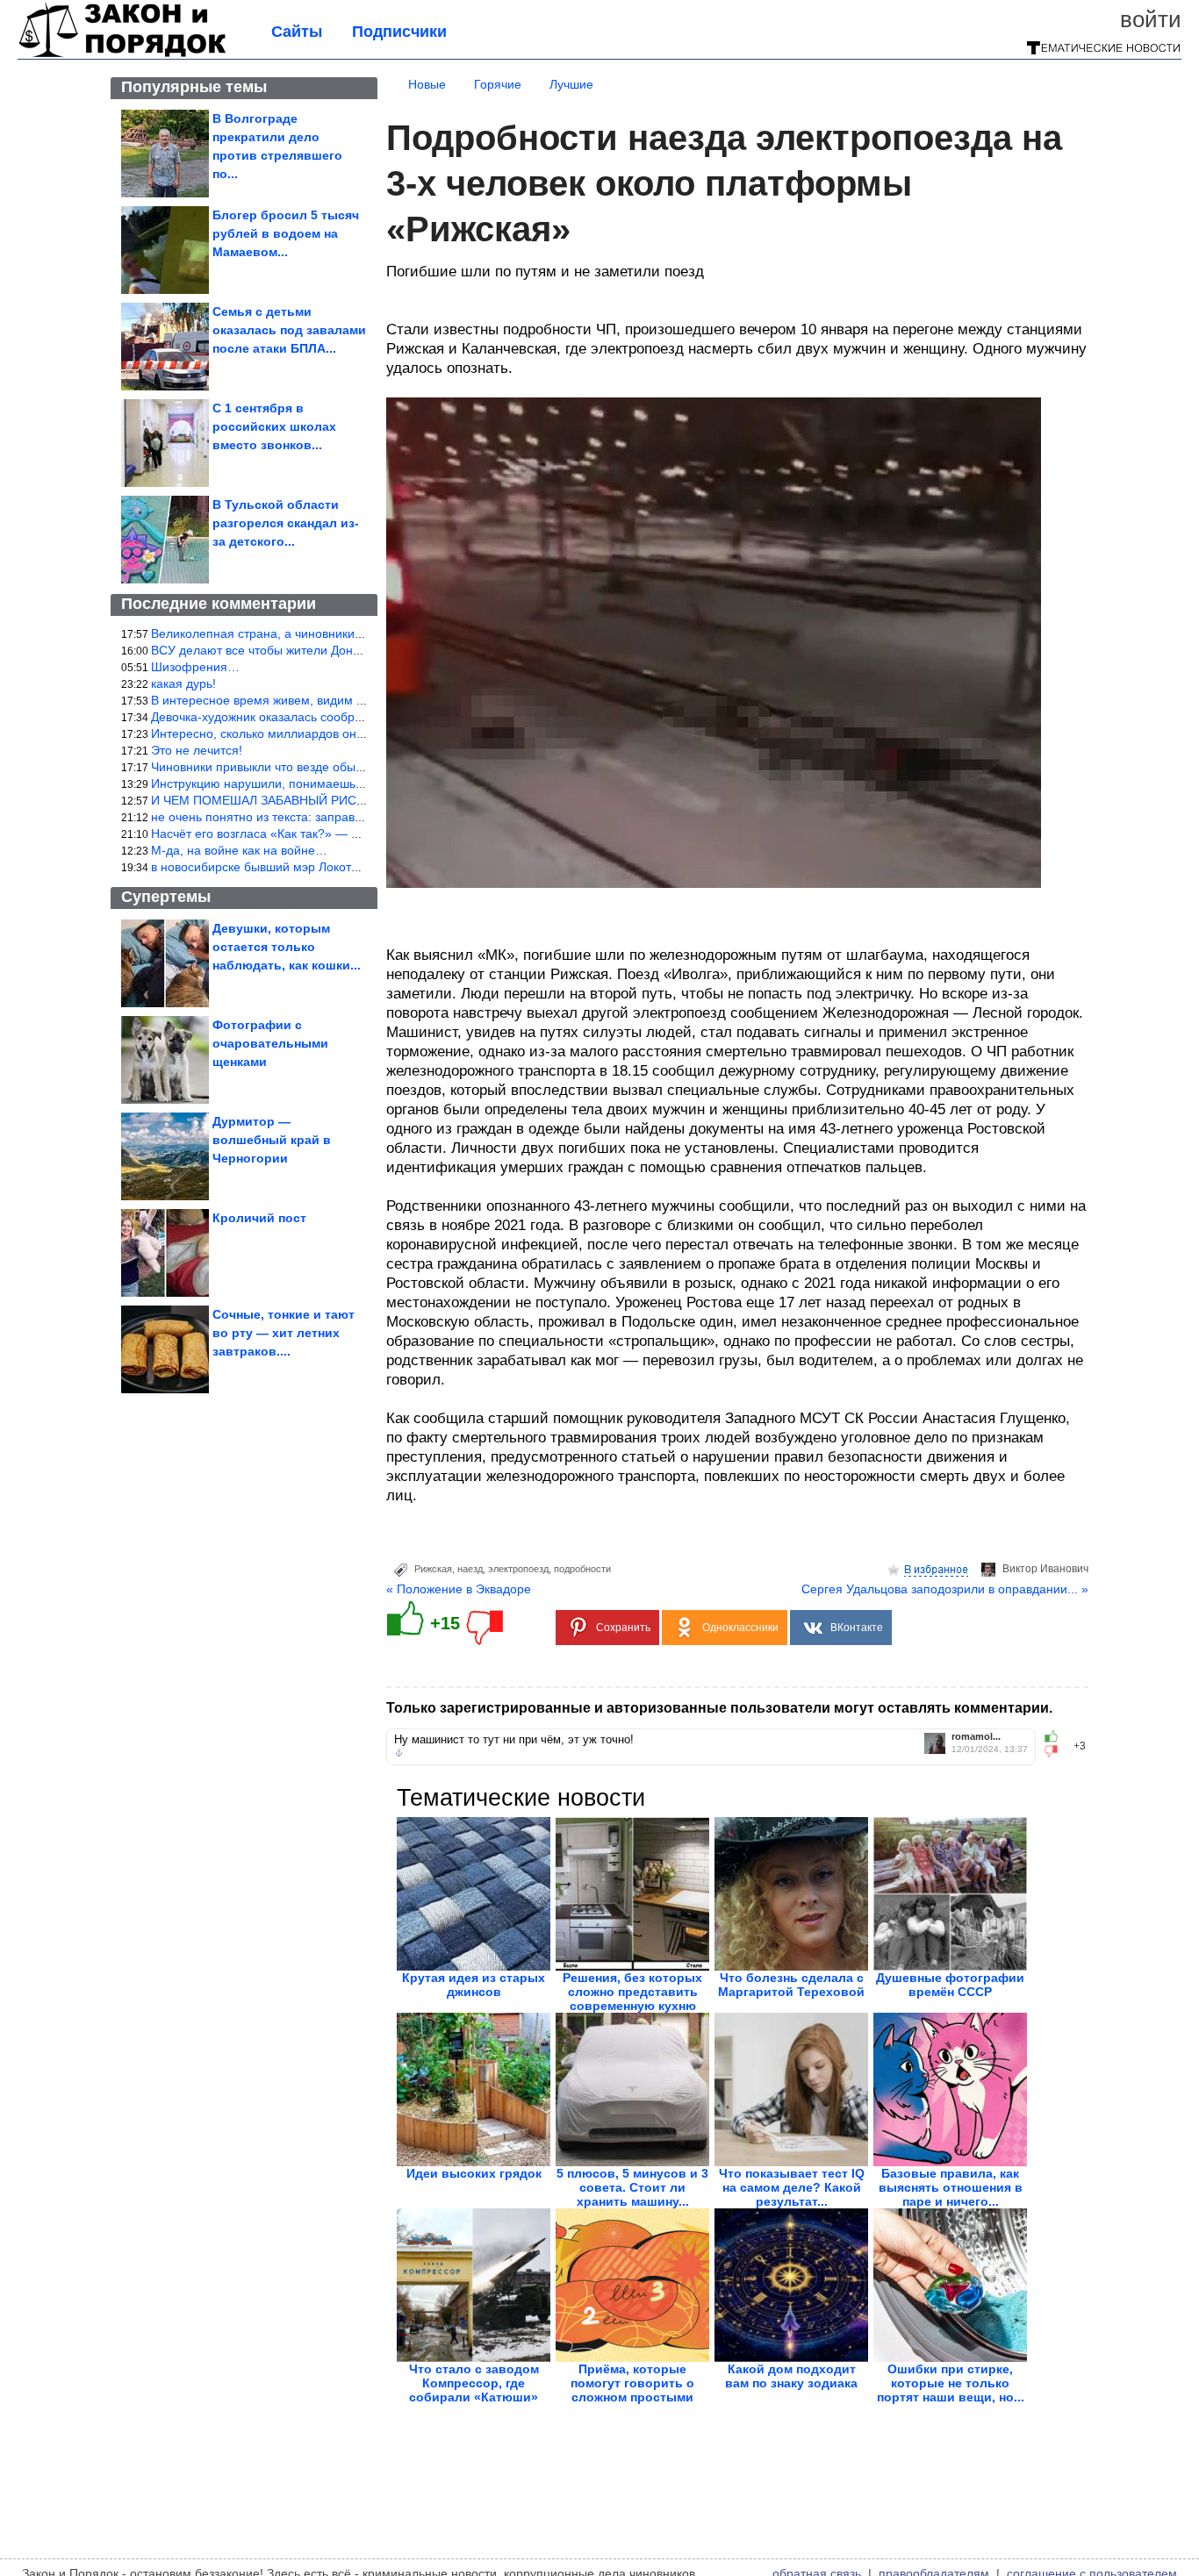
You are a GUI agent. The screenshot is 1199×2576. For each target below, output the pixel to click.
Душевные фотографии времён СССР (950, 1985)
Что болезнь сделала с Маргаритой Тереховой (791, 1985)
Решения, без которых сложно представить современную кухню (632, 1992)
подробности (582, 1569)
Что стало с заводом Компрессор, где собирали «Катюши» (474, 2383)
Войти (1151, 19)
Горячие (498, 84)
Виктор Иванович (1045, 1569)
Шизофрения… (195, 667)
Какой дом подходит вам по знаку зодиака (791, 2376)
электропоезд (518, 1569)
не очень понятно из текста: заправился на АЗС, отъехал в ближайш (348, 817)
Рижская (433, 1569)
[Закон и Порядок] (122, 54)
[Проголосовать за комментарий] (1056, 1751)
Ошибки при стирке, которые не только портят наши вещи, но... (951, 2383)
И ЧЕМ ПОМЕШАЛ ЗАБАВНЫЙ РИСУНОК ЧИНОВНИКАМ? (319, 800)
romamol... (976, 1737)
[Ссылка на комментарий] (399, 1753)
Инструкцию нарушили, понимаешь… (259, 784)
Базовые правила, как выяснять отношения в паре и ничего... (951, 2187)
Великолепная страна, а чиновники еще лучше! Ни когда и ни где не (348, 633)
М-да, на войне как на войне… (239, 850)
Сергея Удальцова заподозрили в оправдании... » (945, 1589)
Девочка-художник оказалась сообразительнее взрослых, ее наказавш (354, 717)
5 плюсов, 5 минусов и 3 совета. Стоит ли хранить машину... (632, 2187)
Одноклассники (740, 1628)
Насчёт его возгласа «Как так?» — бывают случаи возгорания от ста (348, 834)
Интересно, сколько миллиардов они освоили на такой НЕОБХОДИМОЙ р (365, 733)
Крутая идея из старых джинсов (474, 1985)
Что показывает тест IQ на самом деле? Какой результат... (792, 2187)
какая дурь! (183, 683)
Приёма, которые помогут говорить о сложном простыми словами (632, 2390)
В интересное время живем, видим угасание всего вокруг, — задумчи (351, 700)
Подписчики (399, 32)
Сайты (297, 32)
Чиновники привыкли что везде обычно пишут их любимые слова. (341, 767)
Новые (427, 84)
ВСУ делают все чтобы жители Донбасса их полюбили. (310, 650)
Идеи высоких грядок (474, 2173)
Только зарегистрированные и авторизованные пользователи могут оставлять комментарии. (719, 1708)
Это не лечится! (197, 750)
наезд (470, 1569)
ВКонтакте (857, 1628)
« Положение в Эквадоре (459, 1589)
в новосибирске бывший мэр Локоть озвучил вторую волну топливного (353, 867)
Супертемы (166, 897)
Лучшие (571, 84)
